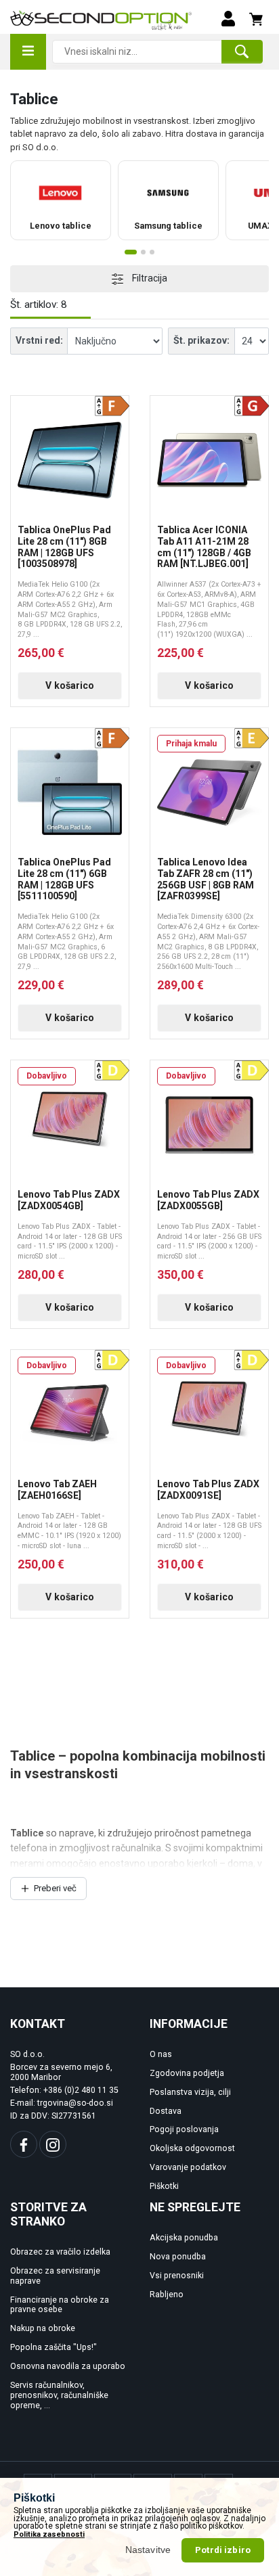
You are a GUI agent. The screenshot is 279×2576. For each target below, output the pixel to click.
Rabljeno (167, 2295)
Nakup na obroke (43, 2328)
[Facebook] (24, 2144)
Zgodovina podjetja (187, 2073)
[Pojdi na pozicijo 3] (152, 252)
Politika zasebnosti (49, 2534)
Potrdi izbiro (223, 2550)
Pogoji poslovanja (184, 2129)
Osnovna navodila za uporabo (68, 2366)
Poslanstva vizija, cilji (190, 2092)
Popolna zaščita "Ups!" (53, 2347)
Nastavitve (148, 2550)
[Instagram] (53, 2144)
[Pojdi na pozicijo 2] (143, 252)
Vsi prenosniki (177, 2276)
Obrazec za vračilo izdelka (60, 2252)
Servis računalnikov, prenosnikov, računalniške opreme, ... (59, 2395)
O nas (161, 2054)
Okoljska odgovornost (192, 2148)
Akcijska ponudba (184, 2238)
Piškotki (164, 2186)
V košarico (70, 685)
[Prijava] (228, 18)
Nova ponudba (178, 2257)
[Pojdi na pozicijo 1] (131, 252)
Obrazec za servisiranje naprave (55, 2276)
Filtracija (149, 278)
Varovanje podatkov (188, 2167)
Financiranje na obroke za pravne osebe (60, 2305)
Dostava (166, 2111)
